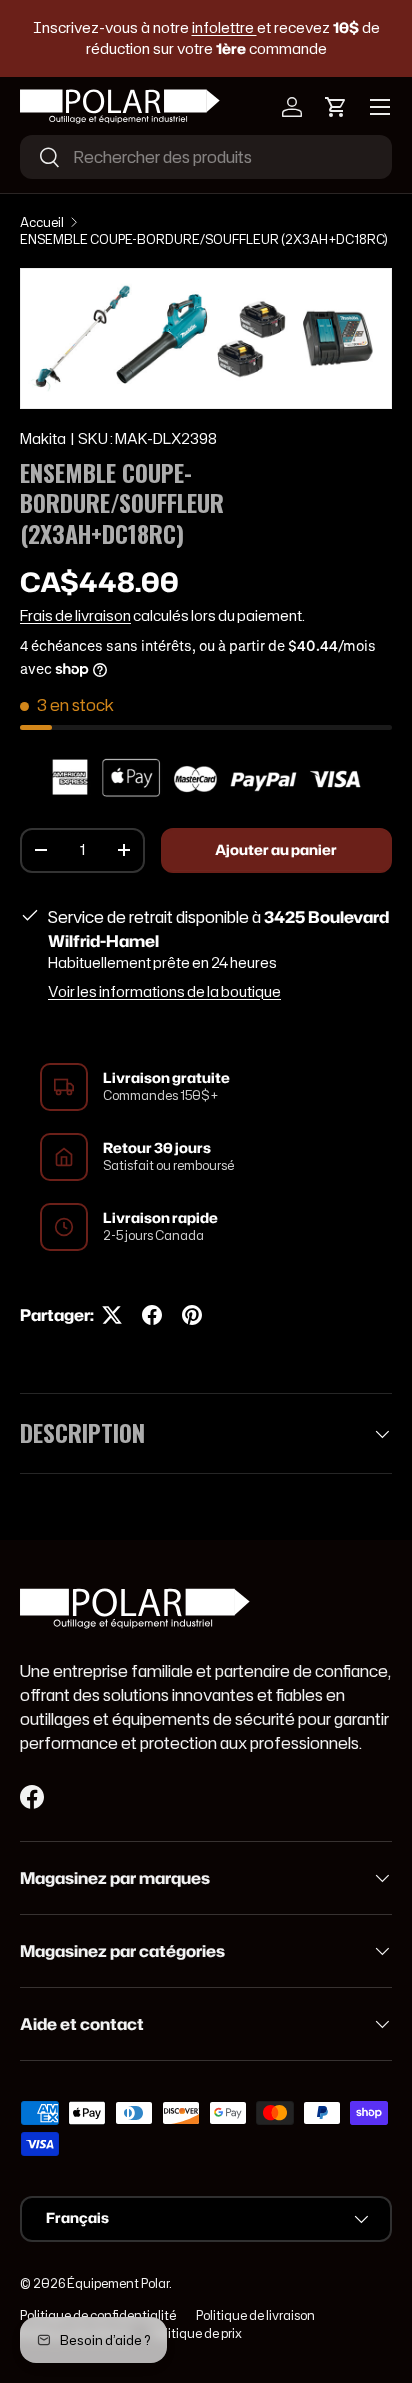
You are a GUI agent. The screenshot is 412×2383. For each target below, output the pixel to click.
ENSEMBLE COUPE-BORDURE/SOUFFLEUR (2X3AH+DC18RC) (203, 239)
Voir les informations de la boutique (164, 992)
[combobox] (206, 157)
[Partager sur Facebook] (152, 1315)
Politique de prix (196, 2333)
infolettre (224, 27)
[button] (336, 107)
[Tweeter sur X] (112, 1315)
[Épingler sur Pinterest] (192, 1315)
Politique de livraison (255, 2315)
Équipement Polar (118, 2283)
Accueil (42, 222)
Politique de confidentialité (98, 2315)
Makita (43, 439)
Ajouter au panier (276, 850)
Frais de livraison (75, 616)
